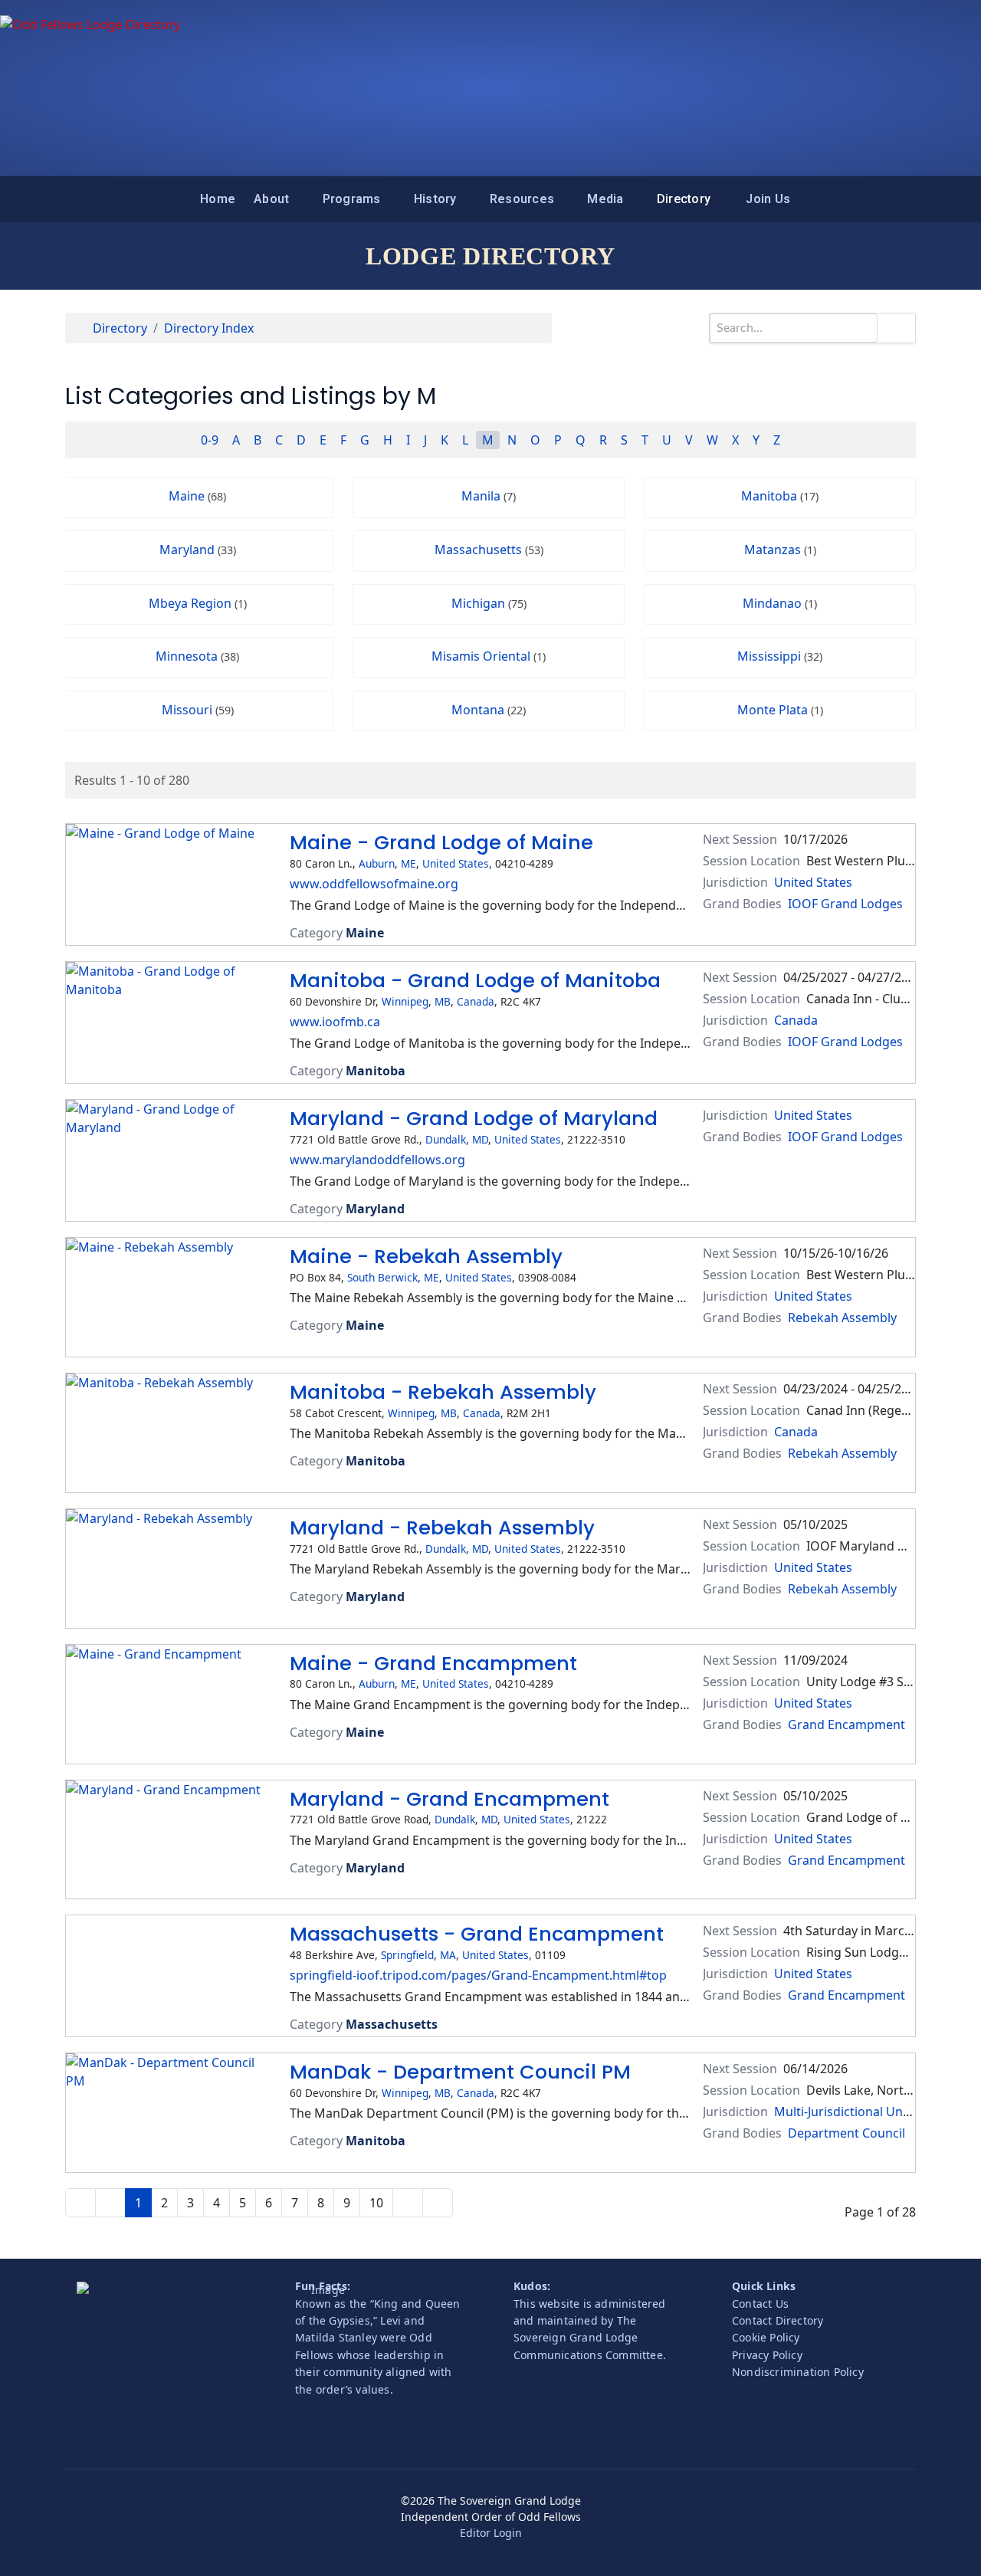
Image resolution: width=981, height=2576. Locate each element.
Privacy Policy (767, 2355)
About (271, 199)
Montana (489, 710)
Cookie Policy (766, 2337)
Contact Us (760, 2304)
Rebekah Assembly (842, 1318)
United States (456, 863)
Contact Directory (778, 2320)
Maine (197, 496)
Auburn (377, 863)
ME (408, 863)
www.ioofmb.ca (335, 1022)
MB (443, 1001)
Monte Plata (780, 710)
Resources (522, 199)
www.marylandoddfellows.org (377, 1160)
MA (448, 1955)
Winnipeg (405, 1001)
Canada (476, 1001)
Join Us (768, 199)
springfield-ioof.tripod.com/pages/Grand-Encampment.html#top (478, 1975)
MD (480, 1139)
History (435, 199)
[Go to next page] (408, 2203)
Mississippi (780, 656)
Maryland (198, 550)
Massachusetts (489, 550)
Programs (352, 199)
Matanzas (780, 550)
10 (376, 2203)
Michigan (489, 603)
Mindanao (780, 603)
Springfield (407, 1955)
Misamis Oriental (489, 656)
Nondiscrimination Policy (798, 2372)
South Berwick (382, 1277)
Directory (684, 199)
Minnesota (197, 656)
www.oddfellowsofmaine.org (374, 884)
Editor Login (491, 2533)
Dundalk (446, 1139)
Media (605, 199)
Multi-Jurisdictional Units (845, 2112)
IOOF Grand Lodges (845, 904)
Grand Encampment (846, 1724)
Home (218, 199)
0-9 (210, 440)
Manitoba (780, 496)
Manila (489, 496)
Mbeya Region (198, 603)
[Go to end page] (438, 2203)
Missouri (198, 710)
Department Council (846, 2133)
